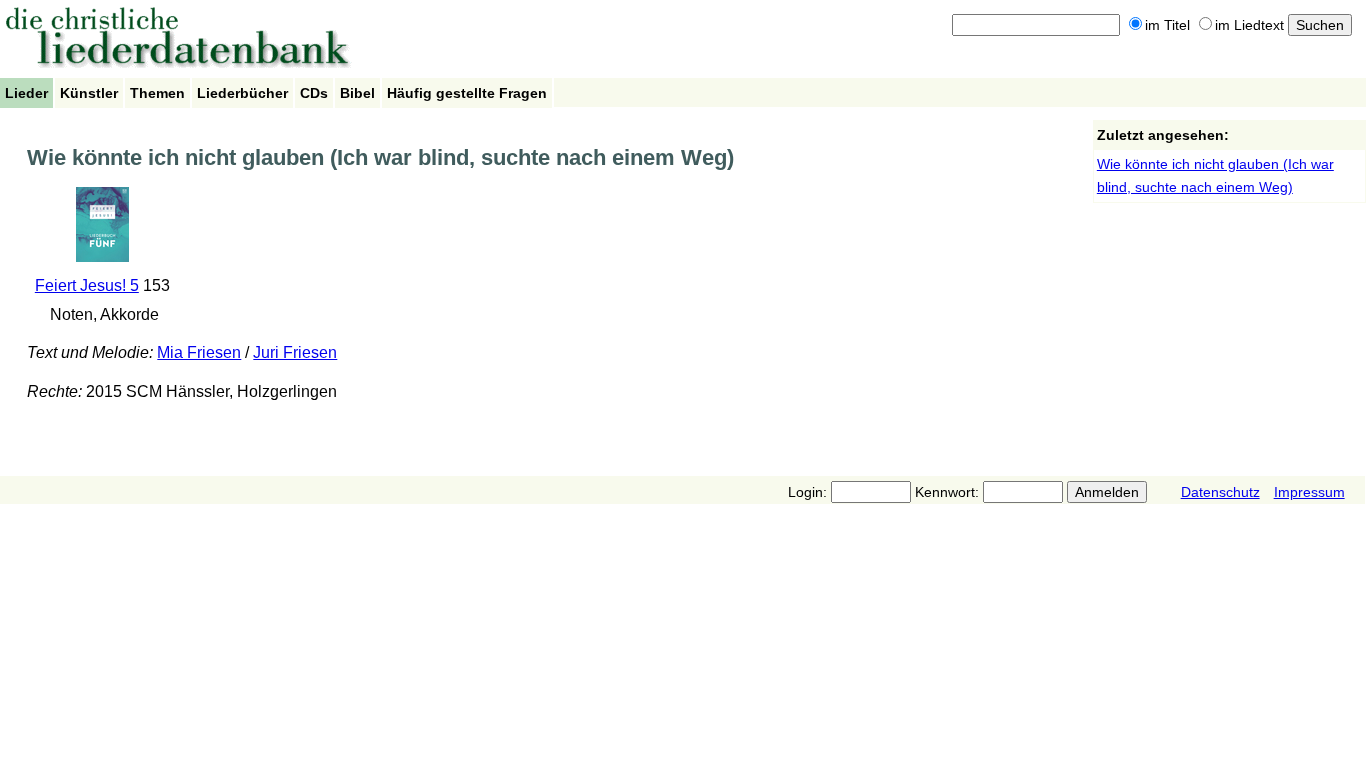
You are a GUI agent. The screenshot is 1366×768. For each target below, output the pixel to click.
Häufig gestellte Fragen (467, 93)
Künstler (89, 93)
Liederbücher (242, 93)
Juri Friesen (295, 352)
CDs (314, 93)
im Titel (1167, 25)
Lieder (26, 93)
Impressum (1309, 492)
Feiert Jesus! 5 (87, 285)
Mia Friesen (199, 352)
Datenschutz (1220, 492)
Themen (157, 93)
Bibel (357, 93)
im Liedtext (1249, 25)
